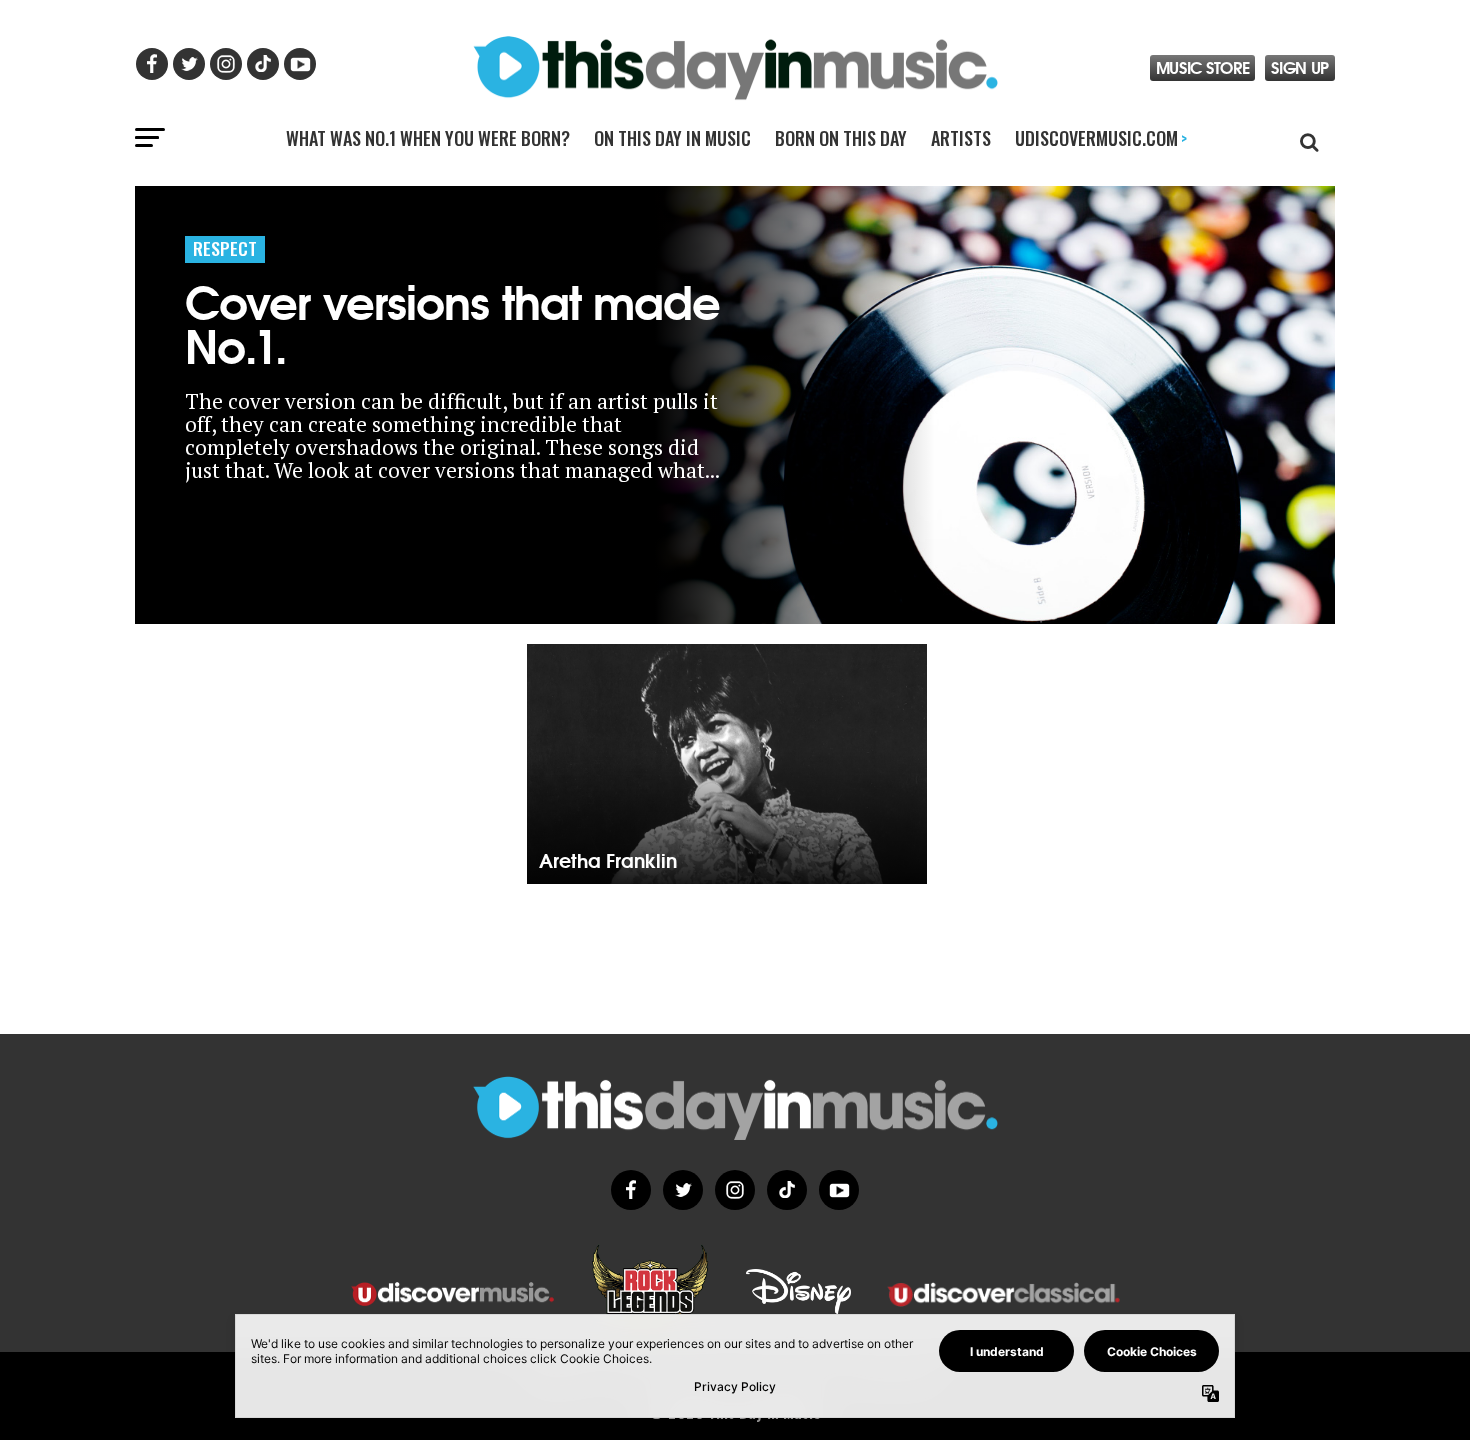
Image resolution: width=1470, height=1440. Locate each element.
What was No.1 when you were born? (428, 138)
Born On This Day (841, 138)
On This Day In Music (672, 138)
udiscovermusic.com (1101, 138)
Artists (961, 138)
